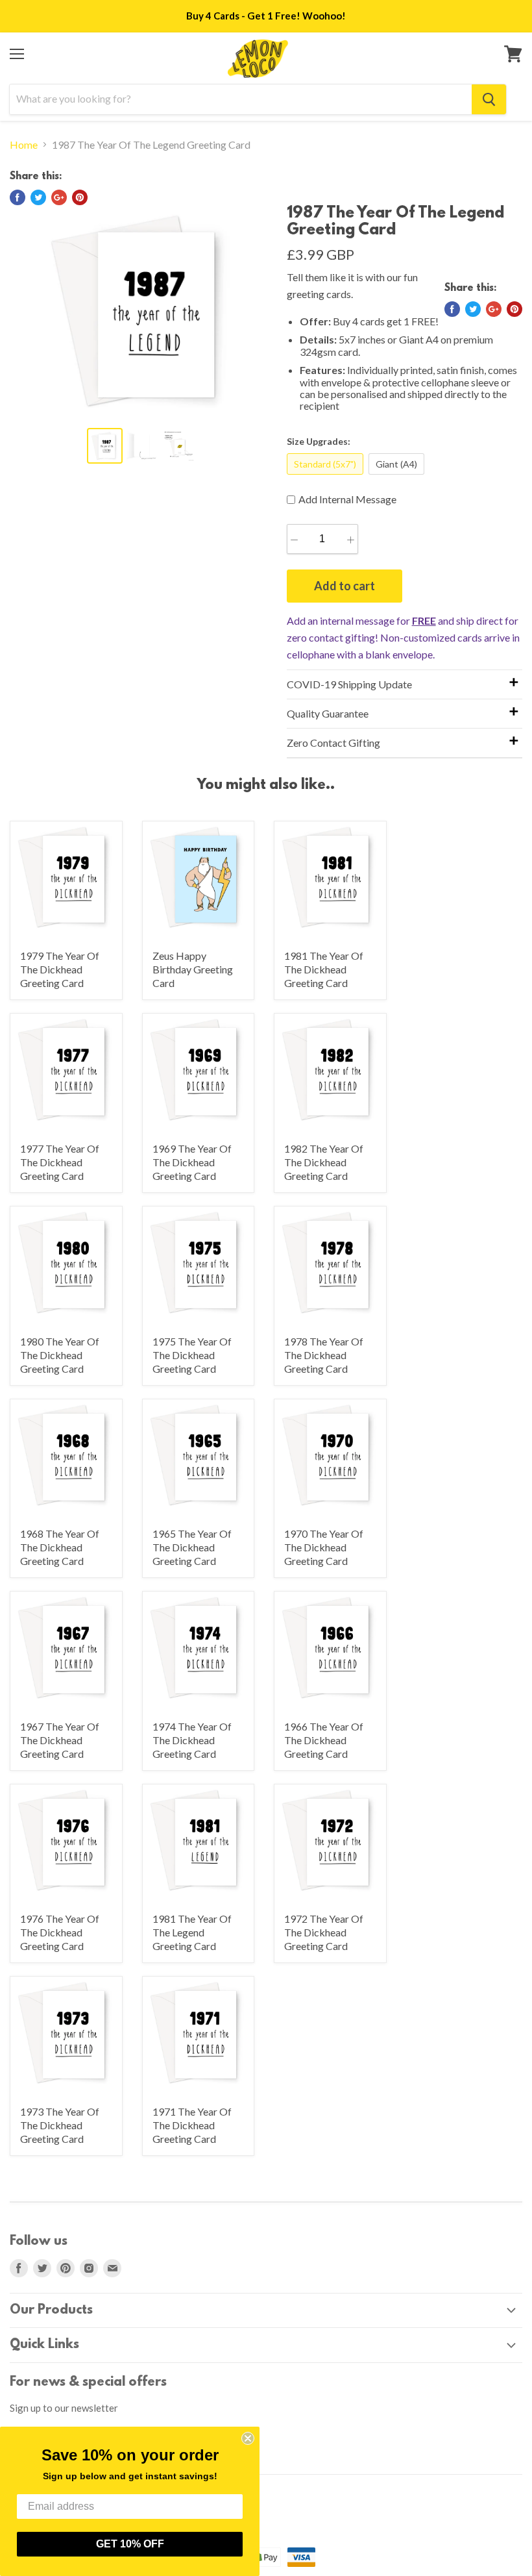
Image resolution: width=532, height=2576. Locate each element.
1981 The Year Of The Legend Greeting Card (192, 1932)
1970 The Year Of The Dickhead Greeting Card (324, 1547)
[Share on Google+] (59, 197)
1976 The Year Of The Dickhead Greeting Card (60, 1932)
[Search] (489, 99)
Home (24, 145)
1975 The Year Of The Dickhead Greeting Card (192, 1355)
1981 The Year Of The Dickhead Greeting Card (324, 969)
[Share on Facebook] (18, 197)
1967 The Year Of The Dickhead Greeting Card (60, 1740)
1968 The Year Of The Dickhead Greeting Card (60, 1547)
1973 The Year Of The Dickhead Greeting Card (60, 2125)
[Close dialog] (248, 2438)
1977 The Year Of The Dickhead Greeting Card (60, 1162)
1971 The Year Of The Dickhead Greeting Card (192, 2125)
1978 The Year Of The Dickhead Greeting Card (324, 1355)
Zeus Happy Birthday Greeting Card (193, 969)
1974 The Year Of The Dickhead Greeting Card (192, 1740)
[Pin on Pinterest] (80, 197)
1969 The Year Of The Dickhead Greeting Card (192, 1162)
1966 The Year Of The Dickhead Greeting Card (324, 1740)
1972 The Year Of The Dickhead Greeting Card (324, 1932)
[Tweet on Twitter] (38, 197)
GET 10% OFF (130, 2544)
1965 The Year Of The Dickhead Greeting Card (192, 1547)
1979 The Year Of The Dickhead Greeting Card (60, 969)
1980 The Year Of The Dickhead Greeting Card (60, 1355)
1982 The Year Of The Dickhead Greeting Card (324, 1162)
